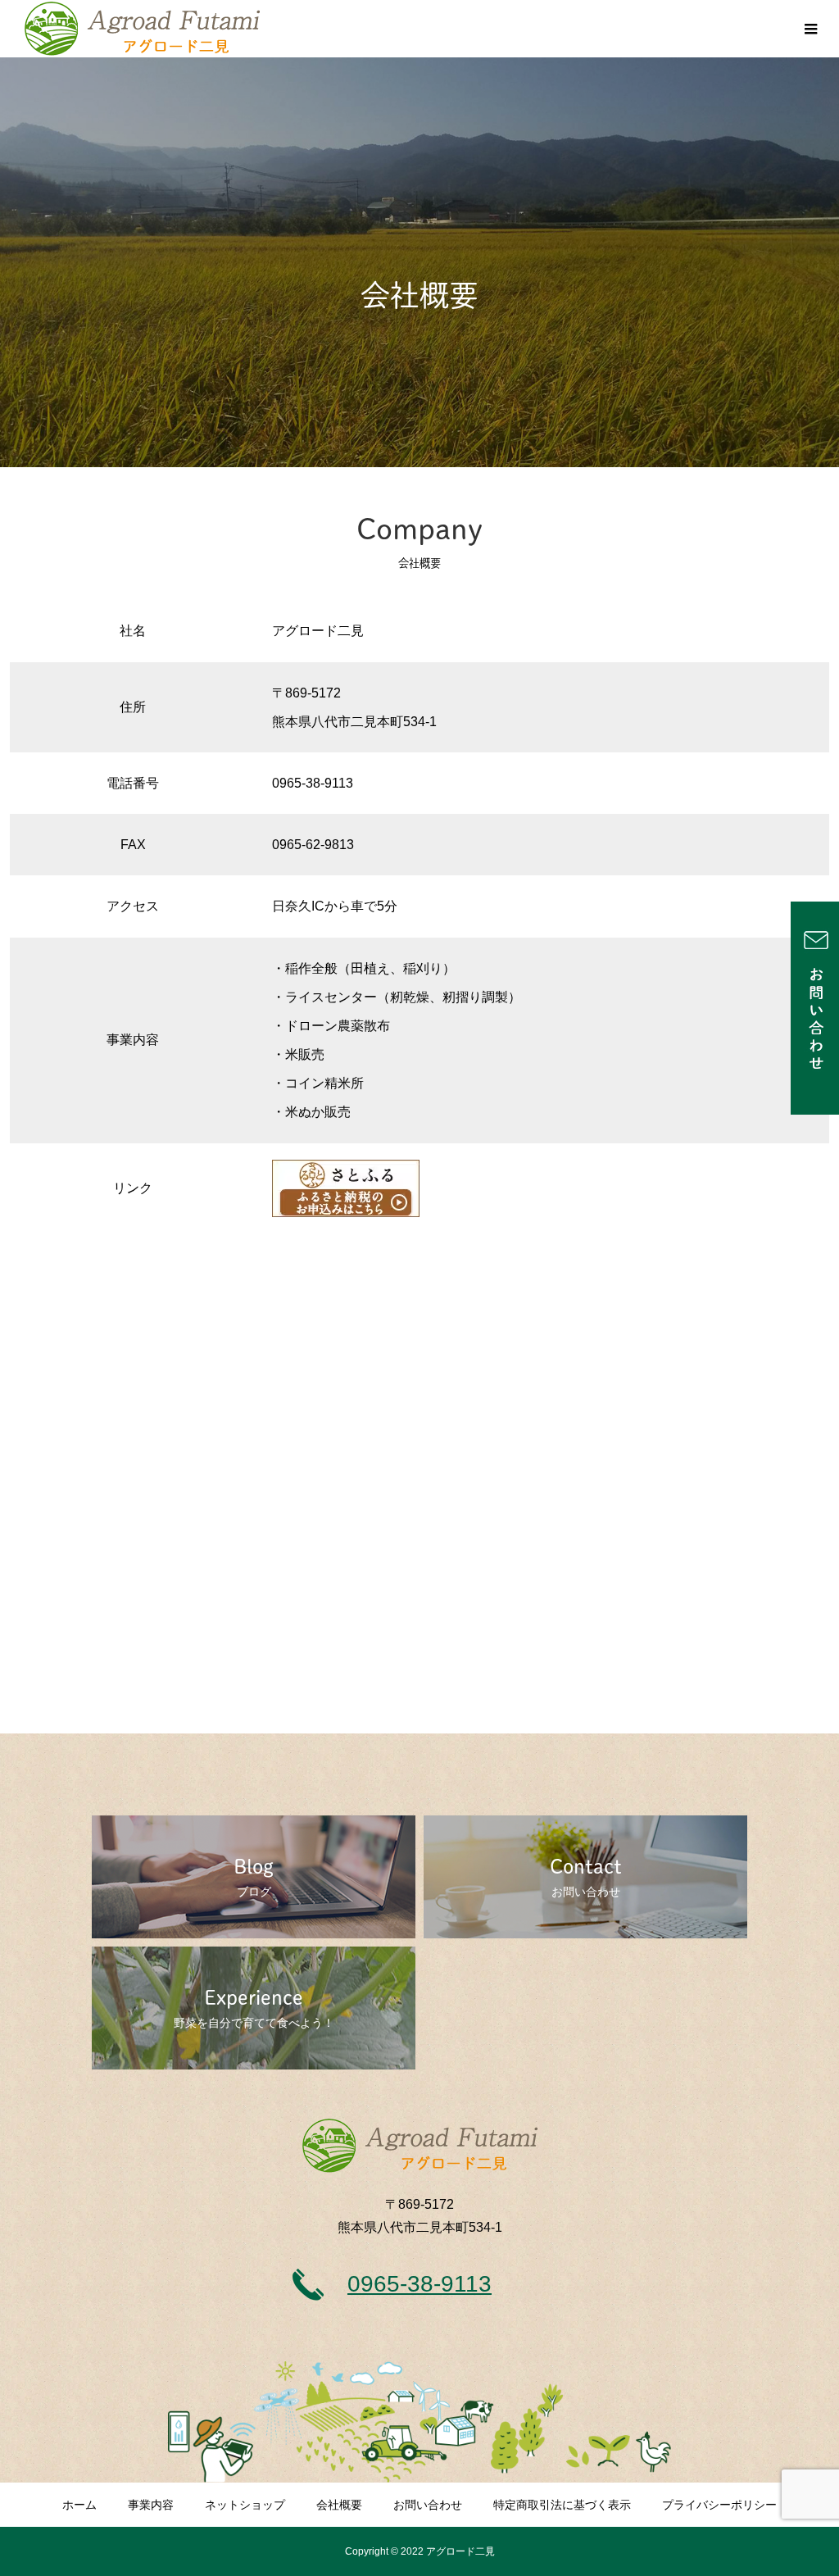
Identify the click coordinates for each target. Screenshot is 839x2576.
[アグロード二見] (142, 29)
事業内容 (151, 2505)
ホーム (79, 2505)
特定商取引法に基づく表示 (562, 2505)
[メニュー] (810, 29)
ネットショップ (245, 2505)
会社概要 (339, 2505)
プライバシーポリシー (719, 2505)
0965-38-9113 (419, 2284)
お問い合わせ (428, 2505)
